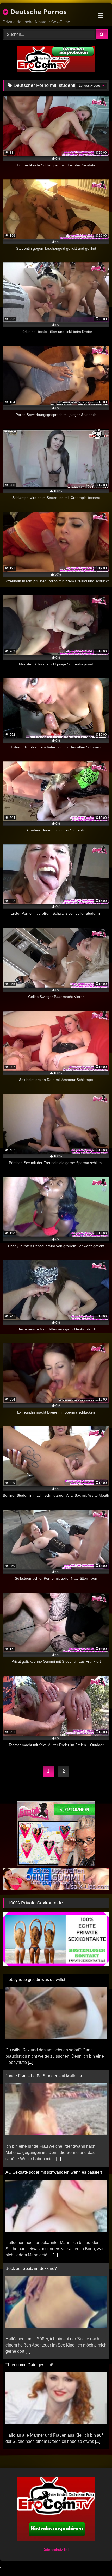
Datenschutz (53, 2550)
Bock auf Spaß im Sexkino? (31, 2172)
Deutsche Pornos (38, 12)
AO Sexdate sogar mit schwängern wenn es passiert (54, 2076)
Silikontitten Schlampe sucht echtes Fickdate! (47, 2359)
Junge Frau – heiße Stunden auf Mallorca (44, 1980)
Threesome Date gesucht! (29, 2269)
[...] (58, 2062)
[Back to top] (96, 2561)
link (67, 2550)
